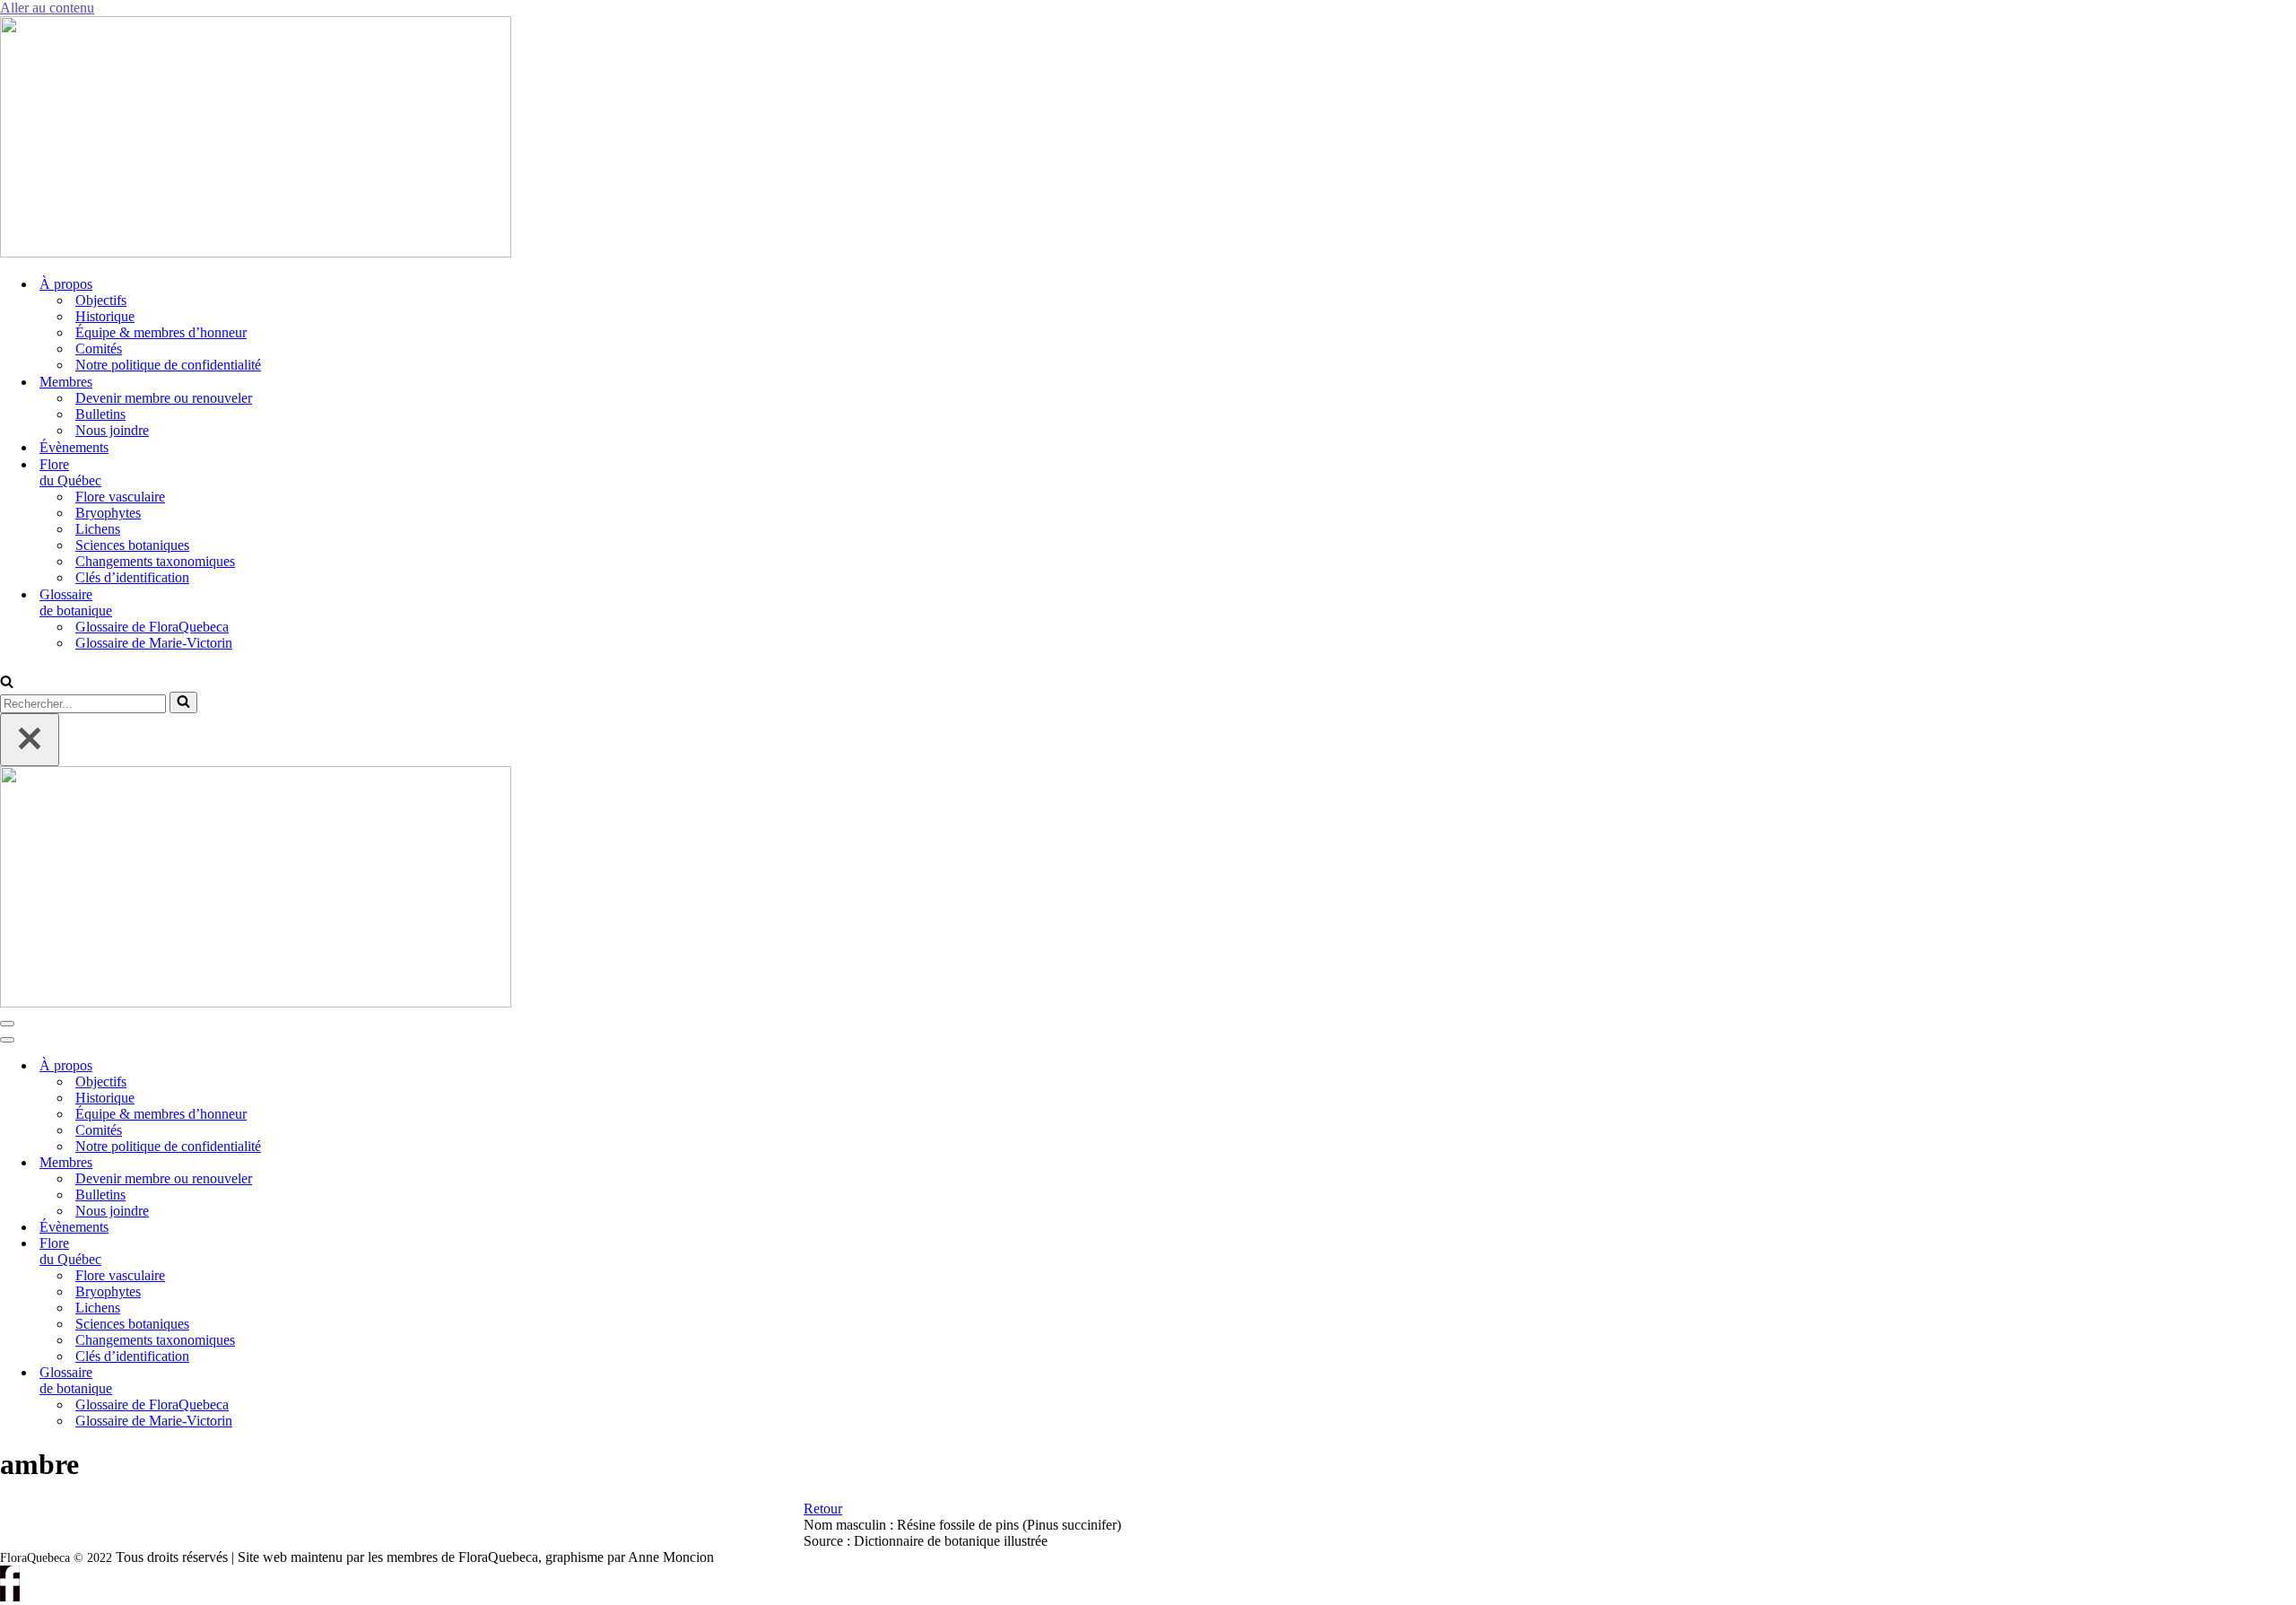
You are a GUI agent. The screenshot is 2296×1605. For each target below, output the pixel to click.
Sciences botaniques (132, 545)
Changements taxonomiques (155, 561)
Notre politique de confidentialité (168, 365)
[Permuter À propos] (305, 1066)
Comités (99, 349)
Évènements (74, 447)
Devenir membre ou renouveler (164, 398)
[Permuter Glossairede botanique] (305, 1381)
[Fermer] (30, 740)
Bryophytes (108, 513)
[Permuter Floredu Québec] (305, 1252)
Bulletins (100, 414)
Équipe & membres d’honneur (161, 332)
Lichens (98, 529)
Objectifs (101, 300)
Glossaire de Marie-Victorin (154, 643)
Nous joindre (112, 430)
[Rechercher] (7, 683)
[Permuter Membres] (305, 1163)
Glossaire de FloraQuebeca (152, 627)
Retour (823, 1509)
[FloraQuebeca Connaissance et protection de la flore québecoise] (256, 253)
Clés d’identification (132, 577)
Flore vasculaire (120, 497)
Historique (105, 316)
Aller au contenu (47, 8)
